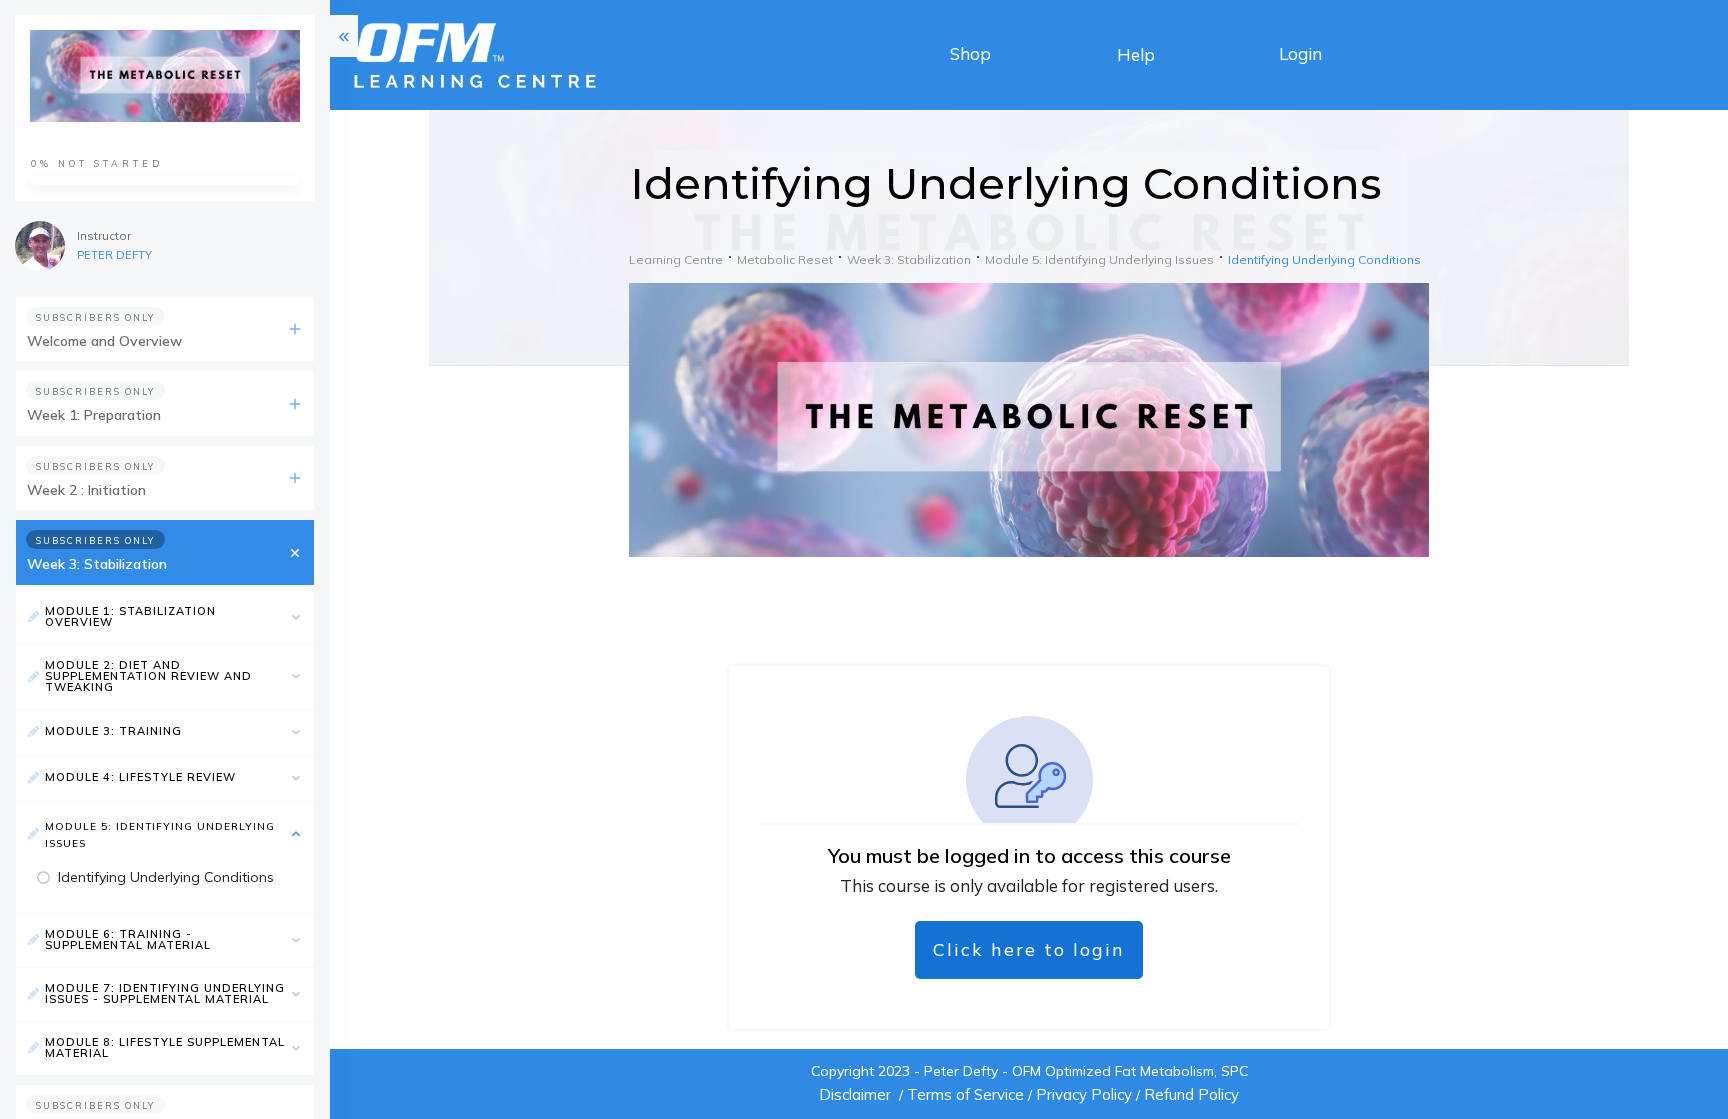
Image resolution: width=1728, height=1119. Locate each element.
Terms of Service (965, 1094)
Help (1136, 54)
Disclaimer (855, 1094)
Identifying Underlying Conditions (166, 877)
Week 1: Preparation (94, 415)
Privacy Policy (1084, 1094)
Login (1300, 53)
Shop (970, 53)
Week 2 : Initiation (86, 490)
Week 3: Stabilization (97, 564)
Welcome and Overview (104, 341)
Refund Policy (1191, 1094)
